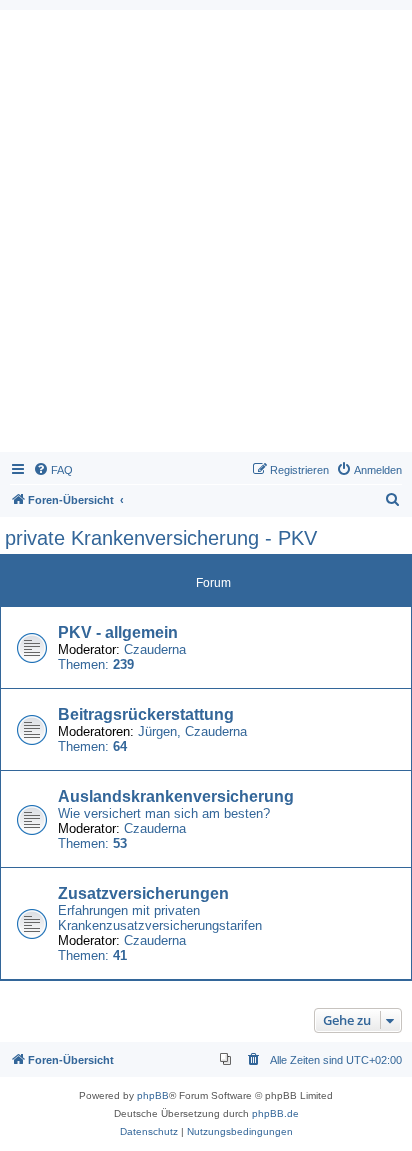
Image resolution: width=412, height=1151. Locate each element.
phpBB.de (275, 1113)
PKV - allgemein (118, 632)
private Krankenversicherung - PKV (161, 538)
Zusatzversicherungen (143, 893)
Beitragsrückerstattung (146, 714)
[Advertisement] (206, 236)
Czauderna (155, 649)
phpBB (153, 1095)
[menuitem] (53, 470)
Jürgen (157, 731)
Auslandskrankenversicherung (176, 796)
